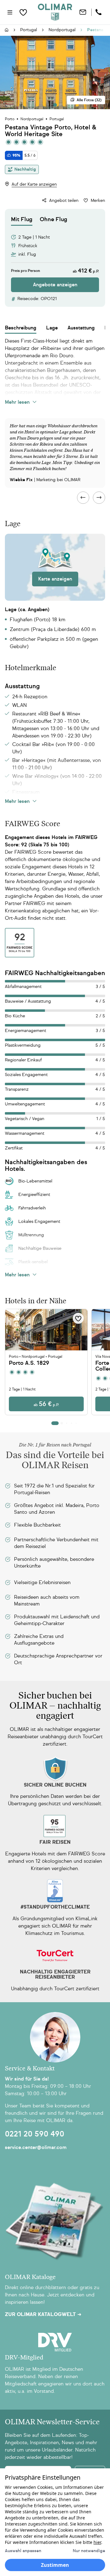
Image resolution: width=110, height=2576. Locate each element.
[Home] (55, 12)
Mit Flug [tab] (22, 219)
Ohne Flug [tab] (53, 219)
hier (97, 2542)
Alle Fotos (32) (89, 100)
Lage (52, 328)
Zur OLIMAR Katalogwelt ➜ (43, 2314)
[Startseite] (7, 30)
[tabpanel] (55, 259)
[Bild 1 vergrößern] (55, 72)
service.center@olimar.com (36, 2147)
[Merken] (78, 1318)
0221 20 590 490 (35, 2134)
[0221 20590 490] (99, 12)
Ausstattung (81, 328)
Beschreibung (21, 328)
